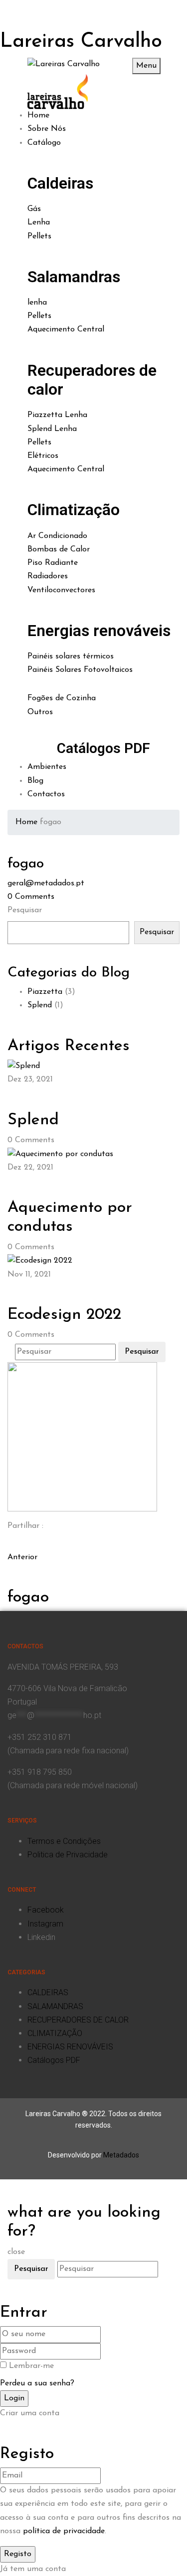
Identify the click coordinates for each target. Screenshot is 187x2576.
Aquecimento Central (66, 329)
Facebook (46, 1910)
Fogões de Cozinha (62, 698)
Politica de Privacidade (68, 1855)
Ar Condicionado (57, 536)
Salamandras (74, 277)
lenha (37, 303)
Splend (40, 1005)
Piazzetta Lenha (57, 415)
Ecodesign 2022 (64, 1315)
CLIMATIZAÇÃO (55, 2033)
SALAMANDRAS (55, 2006)
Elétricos (43, 456)
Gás (34, 209)
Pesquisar (25, 910)
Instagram (45, 1924)
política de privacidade (64, 2531)
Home (26, 822)
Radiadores (48, 576)
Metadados (121, 2155)
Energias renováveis (99, 631)
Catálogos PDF (103, 748)
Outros (40, 712)
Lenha (39, 222)
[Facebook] (10, 1544)
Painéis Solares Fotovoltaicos (80, 670)
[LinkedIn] (16, 1544)
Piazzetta (45, 992)
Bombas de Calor (59, 549)
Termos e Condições (64, 1841)
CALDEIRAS (48, 1992)
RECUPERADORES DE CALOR (78, 2020)
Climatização (74, 510)
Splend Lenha (52, 429)
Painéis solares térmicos (71, 656)
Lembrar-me (31, 2366)
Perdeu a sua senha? (37, 2383)
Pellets (39, 236)
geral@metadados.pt (46, 883)
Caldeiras (60, 183)
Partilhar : (25, 1526)
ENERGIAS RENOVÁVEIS (70, 2047)
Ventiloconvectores (61, 590)
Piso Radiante (53, 563)
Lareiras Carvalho (81, 42)
